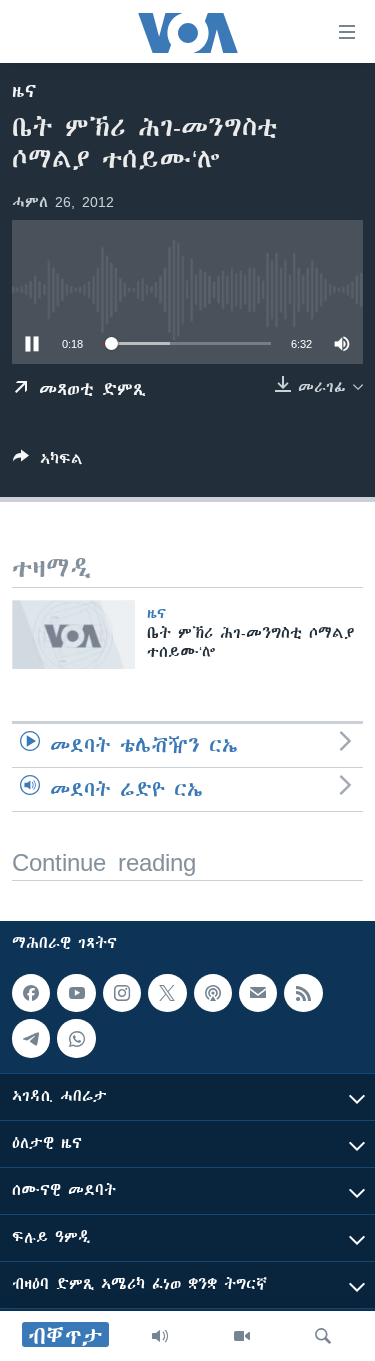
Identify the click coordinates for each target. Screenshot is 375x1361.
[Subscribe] (258, 993)
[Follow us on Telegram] (31, 1039)
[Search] (323, 1336)
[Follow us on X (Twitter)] (167, 993)
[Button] (48, 462)
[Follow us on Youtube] (76, 993)
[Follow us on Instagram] (122, 993)
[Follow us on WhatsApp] (76, 1039)
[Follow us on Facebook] (31, 993)
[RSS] (303, 993)
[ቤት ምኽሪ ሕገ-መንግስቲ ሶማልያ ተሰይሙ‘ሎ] (73, 634)
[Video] (242, 1336)
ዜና (24, 91)
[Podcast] (213, 993)
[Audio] (160, 1336)
